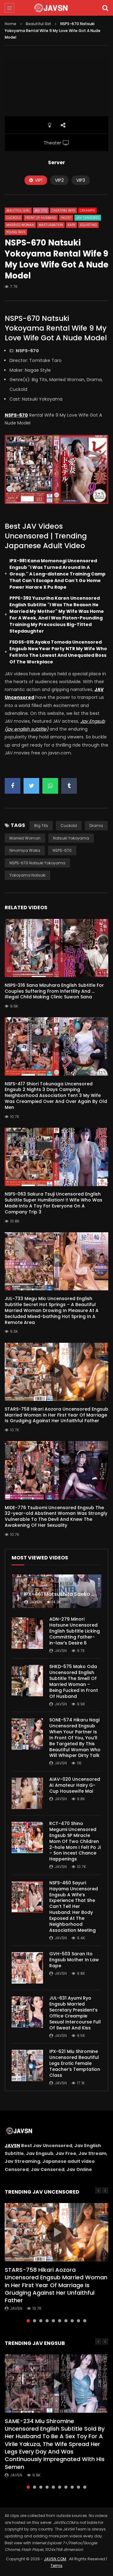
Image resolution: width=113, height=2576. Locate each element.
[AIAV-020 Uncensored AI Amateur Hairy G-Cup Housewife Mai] (27, 1793)
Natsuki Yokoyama (71, 838)
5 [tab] (53, 2321)
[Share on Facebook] (13, 786)
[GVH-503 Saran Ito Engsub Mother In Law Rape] (27, 1968)
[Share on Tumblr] (69, 786)
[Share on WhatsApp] (50, 786)
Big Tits (41, 211)
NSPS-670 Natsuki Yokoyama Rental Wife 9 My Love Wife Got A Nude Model (56, 328)
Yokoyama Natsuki (27, 875)
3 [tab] (41, 2321)
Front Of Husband (41, 218)
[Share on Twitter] (31, 786)
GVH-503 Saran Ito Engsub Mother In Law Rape (74, 1960)
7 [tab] (66, 2321)
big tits (41, 826)
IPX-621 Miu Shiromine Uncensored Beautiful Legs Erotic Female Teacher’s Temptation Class (75, 2063)
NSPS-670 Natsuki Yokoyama (37, 863)
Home (11, 24)
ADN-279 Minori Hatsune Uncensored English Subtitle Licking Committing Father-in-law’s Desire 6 (75, 1631)
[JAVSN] (56, 8)
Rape (71, 225)
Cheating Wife (63, 211)
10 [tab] (85, 2321)
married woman (25, 838)
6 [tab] (60, 2321)
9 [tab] (78, 2321)
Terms (56, 2565)
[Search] (105, 8)
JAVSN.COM (55, 2559)
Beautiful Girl (38, 24)
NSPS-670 (62, 850)
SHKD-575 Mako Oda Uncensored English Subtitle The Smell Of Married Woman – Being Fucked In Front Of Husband (74, 1681)
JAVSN (12, 2146)
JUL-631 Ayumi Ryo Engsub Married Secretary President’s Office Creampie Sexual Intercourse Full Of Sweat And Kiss (75, 2013)
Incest (66, 218)
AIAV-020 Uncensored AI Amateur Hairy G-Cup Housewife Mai (75, 1785)
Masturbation (51, 225)
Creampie (87, 211)
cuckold (69, 826)
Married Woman (20, 225)
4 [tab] (47, 2321)
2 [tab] (35, 2321)
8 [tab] (72, 2321)
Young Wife (16, 232)
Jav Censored (88, 218)
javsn (36, 1602)
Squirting (88, 225)
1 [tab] (28, 2321)
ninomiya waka (25, 850)
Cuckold (13, 218)
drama (96, 826)
